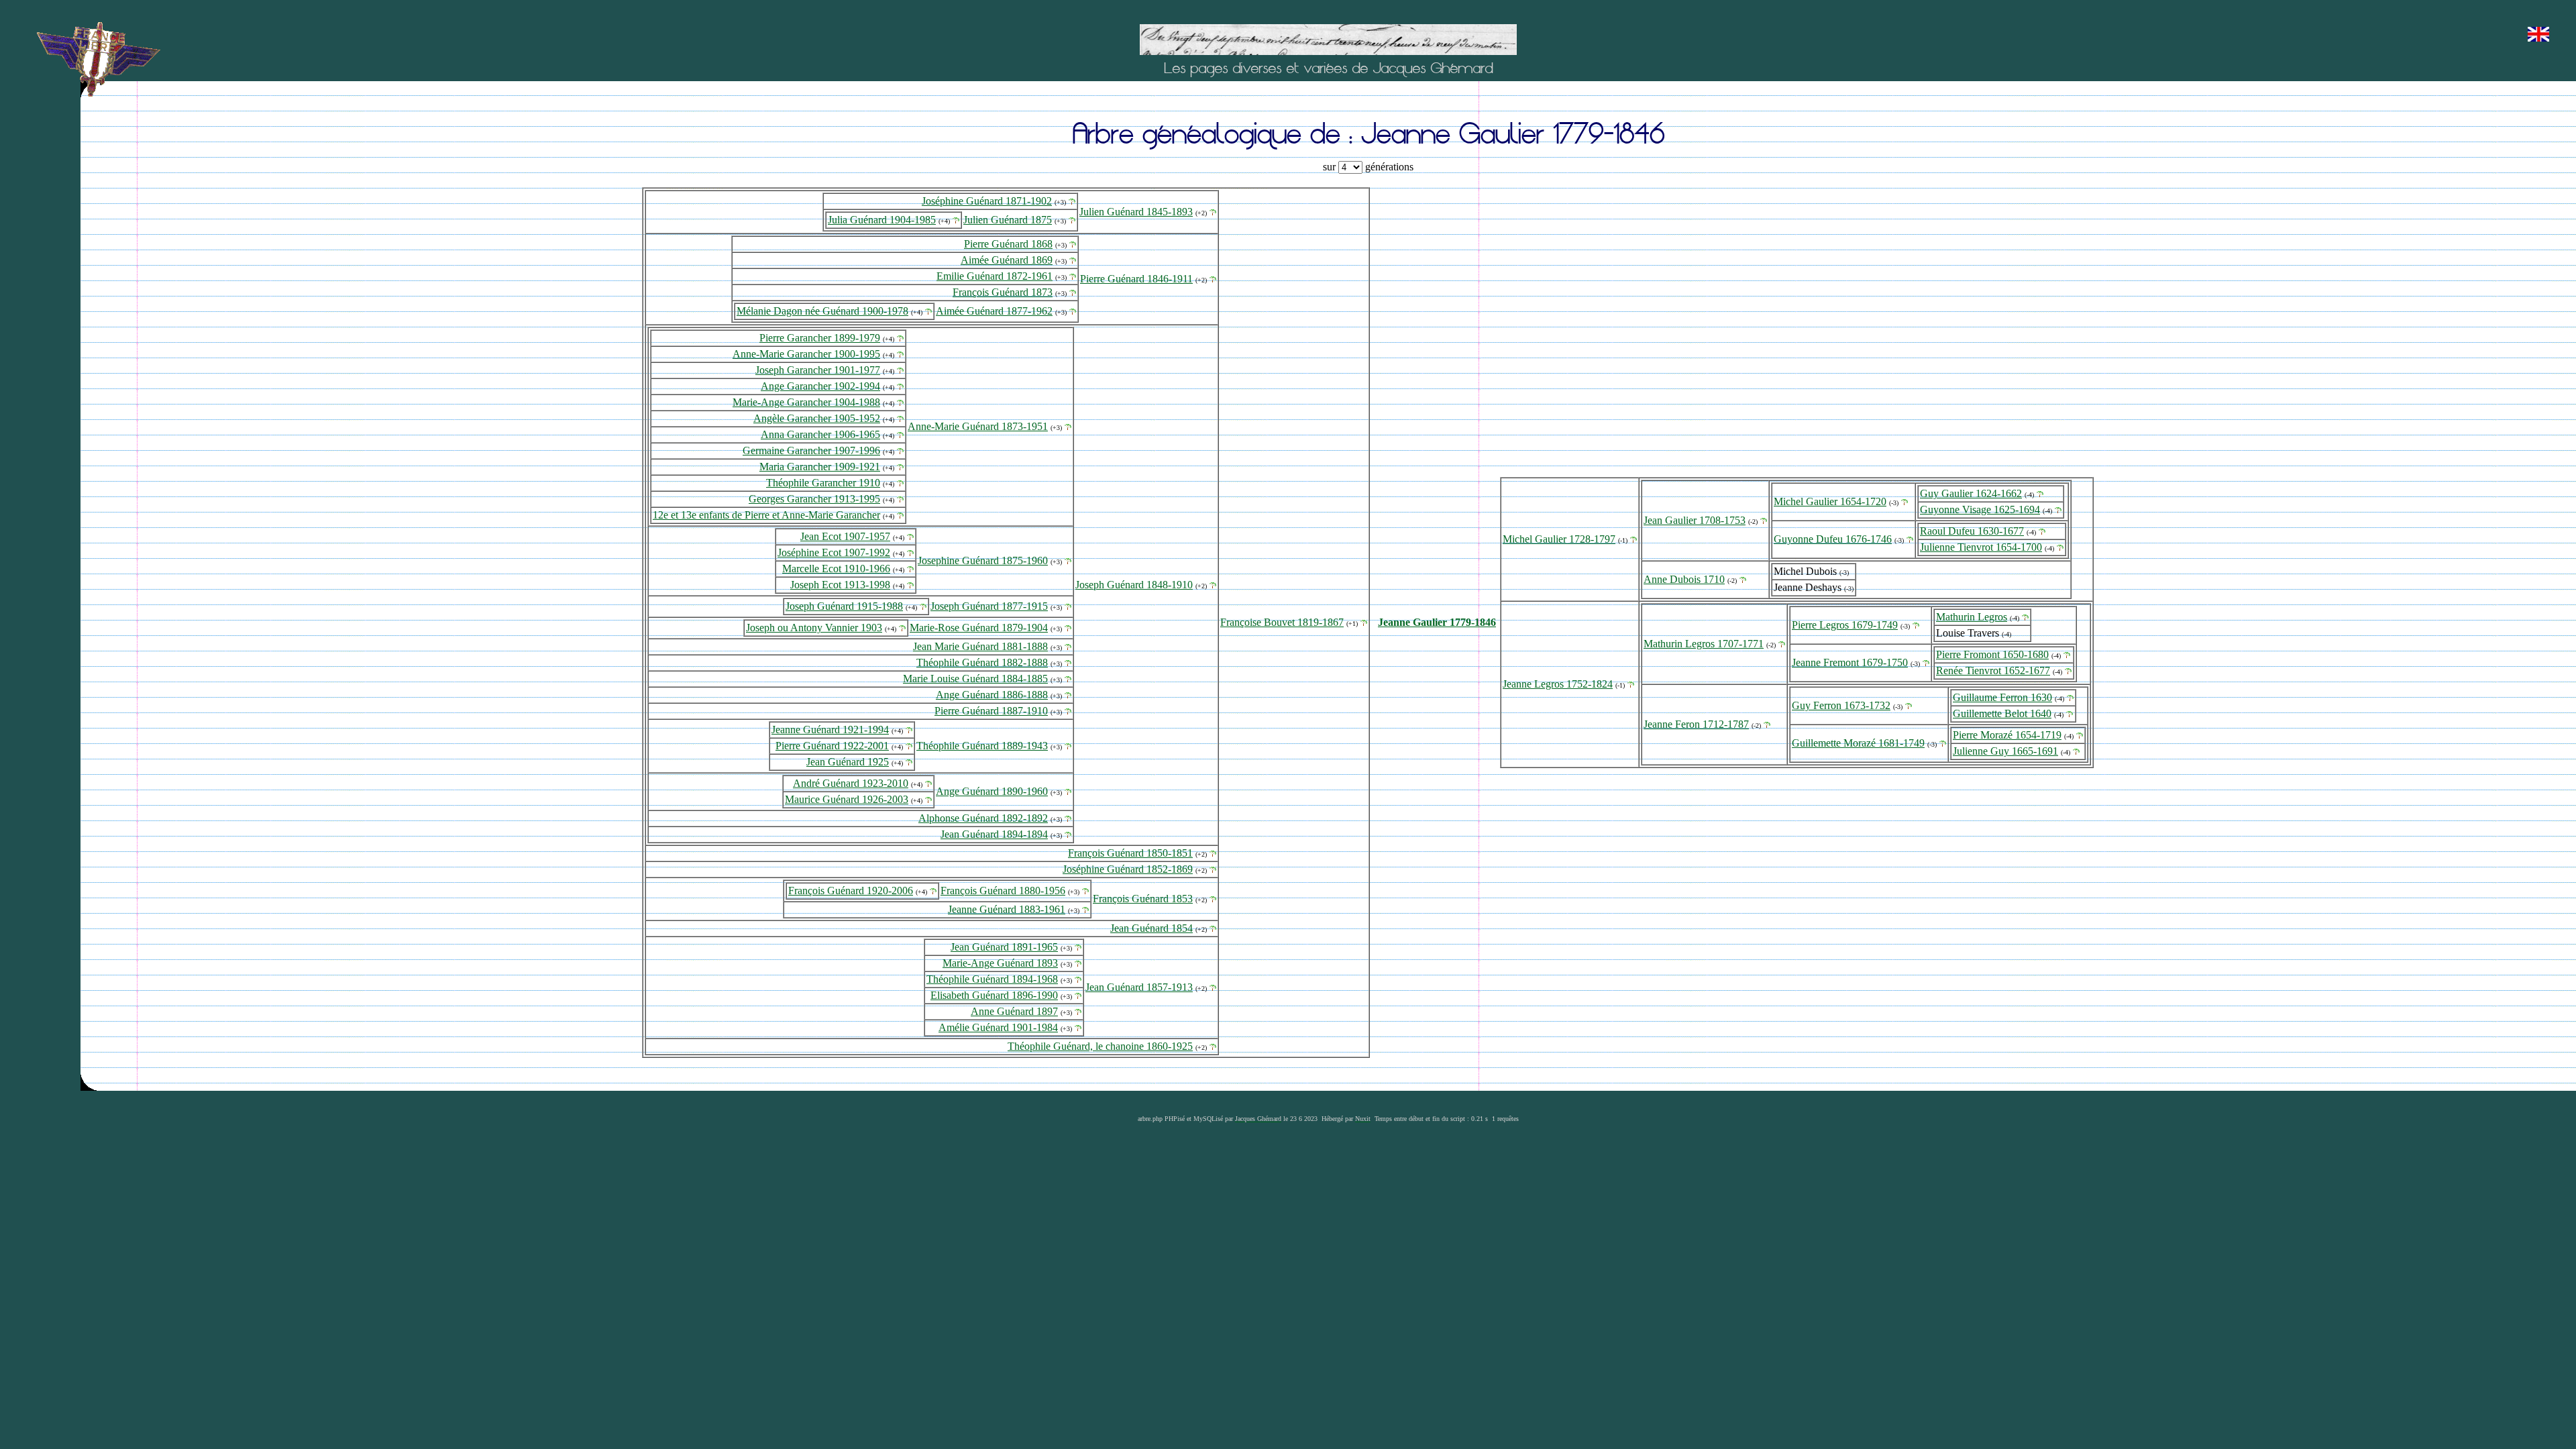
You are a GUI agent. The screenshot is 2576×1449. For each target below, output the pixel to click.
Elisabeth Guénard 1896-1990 (994, 995)
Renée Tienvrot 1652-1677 (1993, 670)
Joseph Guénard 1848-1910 (1134, 585)
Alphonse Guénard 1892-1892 (983, 818)
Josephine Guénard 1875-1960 (983, 560)
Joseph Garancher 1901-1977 (818, 370)
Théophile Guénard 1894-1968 (992, 979)
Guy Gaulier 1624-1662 (1971, 493)
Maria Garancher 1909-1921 (820, 467)
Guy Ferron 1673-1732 (1841, 705)
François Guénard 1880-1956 (1003, 891)
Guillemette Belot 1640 (2002, 713)
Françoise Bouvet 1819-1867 (1282, 622)
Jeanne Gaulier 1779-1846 (1437, 622)
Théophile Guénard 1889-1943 (982, 746)
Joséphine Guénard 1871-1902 (987, 201)
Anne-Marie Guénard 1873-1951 (978, 426)
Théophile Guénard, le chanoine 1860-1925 (1100, 1046)
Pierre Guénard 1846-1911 (1136, 279)
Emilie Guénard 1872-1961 (995, 276)
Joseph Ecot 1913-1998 (840, 585)
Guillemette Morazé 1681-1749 (1858, 743)
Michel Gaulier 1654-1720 (1830, 501)
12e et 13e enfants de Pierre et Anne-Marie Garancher (766, 515)
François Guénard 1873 (1003, 292)
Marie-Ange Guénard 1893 (1000, 963)
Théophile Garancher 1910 (823, 483)
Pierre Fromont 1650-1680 (1992, 654)
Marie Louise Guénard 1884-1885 (975, 679)
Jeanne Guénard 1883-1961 (1007, 909)
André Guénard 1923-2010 (851, 783)
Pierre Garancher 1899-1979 (820, 338)
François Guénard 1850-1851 (1130, 853)
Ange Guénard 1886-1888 (992, 695)
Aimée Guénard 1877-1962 (994, 311)
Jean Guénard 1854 (1151, 928)
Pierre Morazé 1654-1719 (2007, 735)
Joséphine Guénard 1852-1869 (1128, 869)
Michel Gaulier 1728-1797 (1559, 539)
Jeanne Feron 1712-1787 (1696, 724)
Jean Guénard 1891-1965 (1004, 947)
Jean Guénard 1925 (848, 762)
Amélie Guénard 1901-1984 (998, 1027)
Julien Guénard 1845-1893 (1136, 212)
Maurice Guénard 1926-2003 (847, 799)
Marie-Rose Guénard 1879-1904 (979, 628)
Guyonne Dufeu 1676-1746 (1833, 539)
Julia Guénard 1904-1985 (882, 220)
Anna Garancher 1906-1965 (820, 434)
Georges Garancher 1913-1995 (814, 499)
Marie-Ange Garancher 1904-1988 (806, 402)
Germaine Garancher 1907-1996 (811, 450)
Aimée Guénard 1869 (1007, 260)
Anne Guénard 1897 (1014, 1011)
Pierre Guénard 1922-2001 (832, 746)
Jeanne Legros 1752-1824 (1558, 684)
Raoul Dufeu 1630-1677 (1972, 531)
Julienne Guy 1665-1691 (2005, 751)
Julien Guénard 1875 (1008, 220)
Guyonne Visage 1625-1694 (1980, 509)
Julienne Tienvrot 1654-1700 (1981, 547)
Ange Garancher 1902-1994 (820, 386)
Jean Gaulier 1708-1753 (1695, 520)
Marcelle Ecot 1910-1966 (836, 569)
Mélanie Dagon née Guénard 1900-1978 (822, 311)
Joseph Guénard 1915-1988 (844, 606)
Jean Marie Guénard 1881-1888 (980, 646)
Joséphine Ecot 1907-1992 (834, 552)
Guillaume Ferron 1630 (2002, 697)
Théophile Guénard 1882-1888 (982, 662)
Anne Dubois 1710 (1684, 579)
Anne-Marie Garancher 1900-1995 (806, 354)
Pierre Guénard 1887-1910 (991, 711)
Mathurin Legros (1972, 617)
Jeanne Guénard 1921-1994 (830, 730)
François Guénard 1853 (1143, 899)
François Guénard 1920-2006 (851, 891)
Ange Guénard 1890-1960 (992, 791)
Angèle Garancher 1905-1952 (817, 418)
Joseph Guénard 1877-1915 (989, 606)
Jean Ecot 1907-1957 (845, 536)
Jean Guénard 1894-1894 (994, 834)
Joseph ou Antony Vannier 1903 (814, 628)
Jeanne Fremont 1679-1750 (1850, 662)
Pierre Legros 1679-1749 (1845, 625)
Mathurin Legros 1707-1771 (1704, 644)
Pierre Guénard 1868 (1008, 244)
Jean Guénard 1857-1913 (1139, 987)
